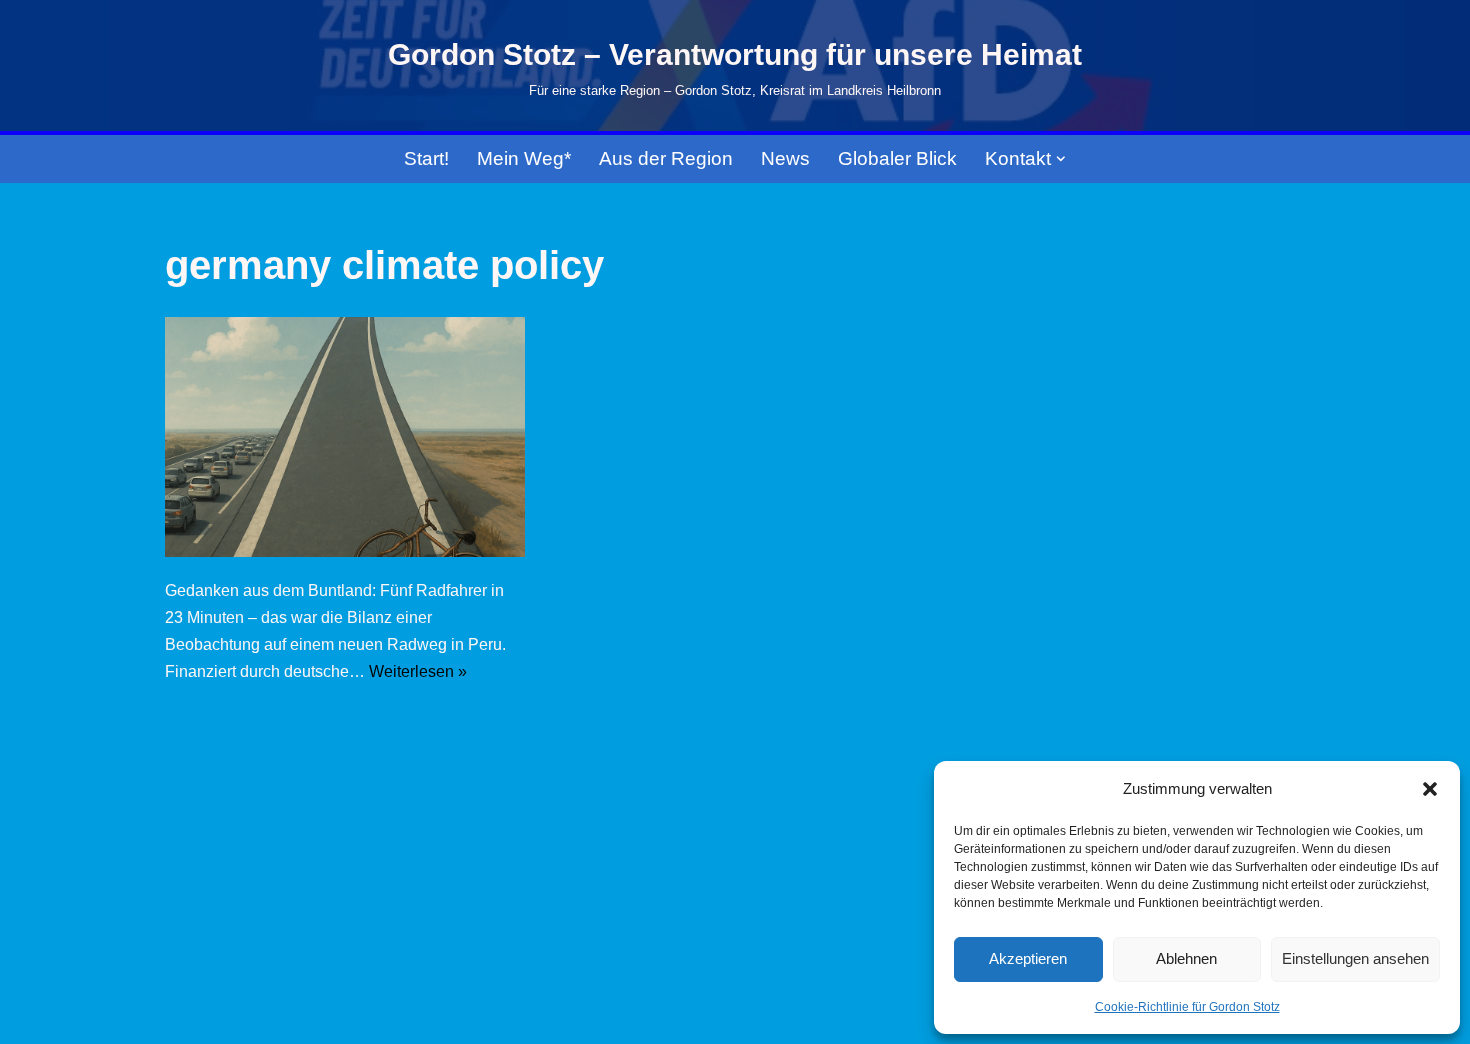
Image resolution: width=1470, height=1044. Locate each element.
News (785, 158)
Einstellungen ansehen (1355, 958)
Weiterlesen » (418, 671)
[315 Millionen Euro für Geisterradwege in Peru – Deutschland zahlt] (345, 437)
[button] (1430, 789)
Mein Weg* (524, 158)
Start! (426, 158)
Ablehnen (1186, 958)
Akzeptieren (1028, 958)
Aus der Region (666, 158)
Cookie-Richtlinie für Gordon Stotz (1187, 1007)
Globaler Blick (897, 158)
